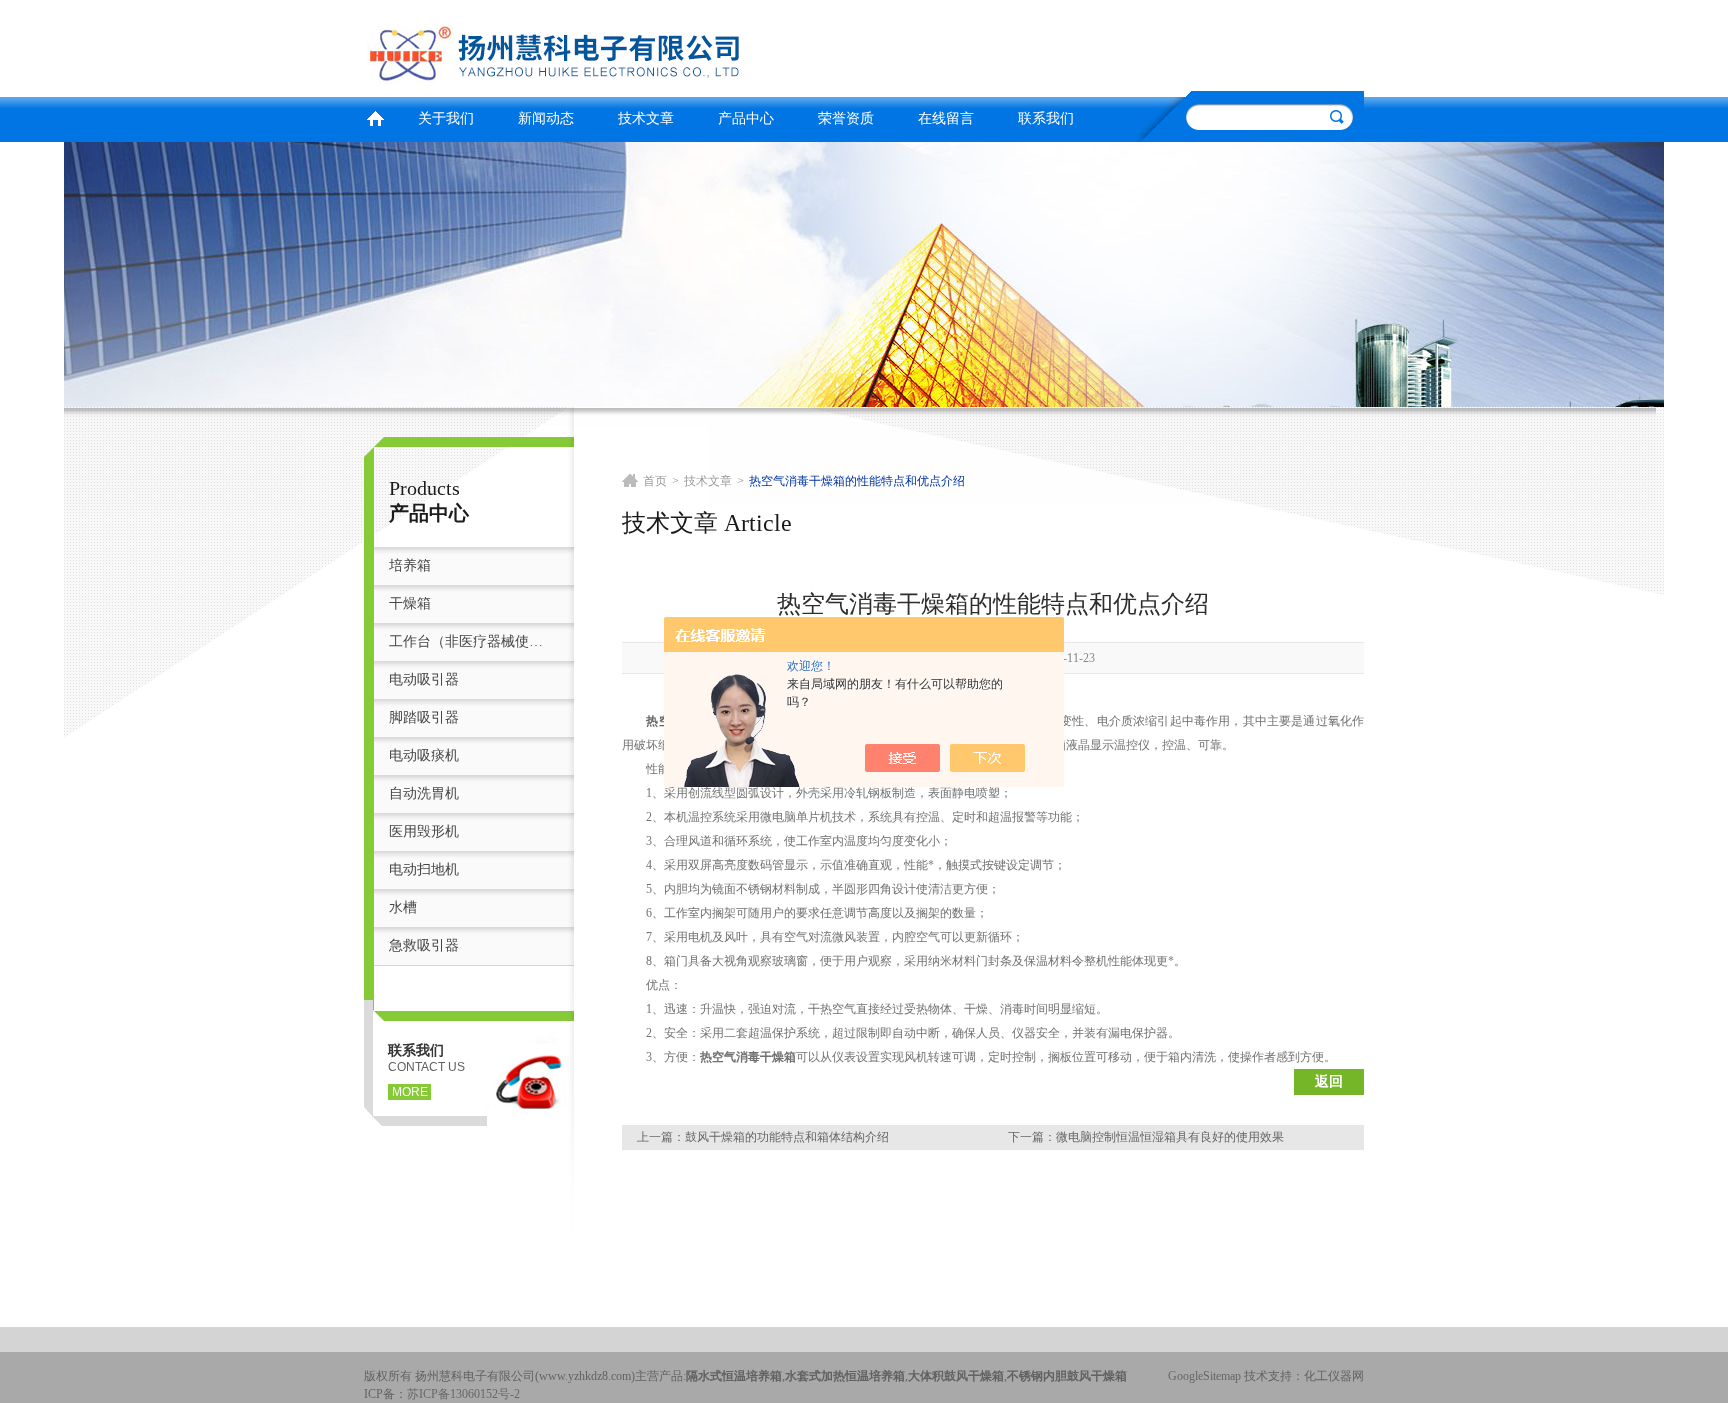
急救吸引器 (424, 945)
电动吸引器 (424, 679)
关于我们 (446, 118)
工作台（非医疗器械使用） (471, 641)
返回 (1329, 1081)
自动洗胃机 (424, 793)
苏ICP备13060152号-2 (463, 1394)
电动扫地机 (424, 869)
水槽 (403, 907)
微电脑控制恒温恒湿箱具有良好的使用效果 (1170, 1137)
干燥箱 (410, 603)
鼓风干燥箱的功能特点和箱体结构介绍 (787, 1137)
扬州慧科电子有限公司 (609, 45)
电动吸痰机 (424, 755)
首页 (375, 116)
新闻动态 (546, 118)
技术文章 (646, 118)
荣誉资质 (846, 118)
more (410, 1092)
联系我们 (1046, 118)
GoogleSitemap (1204, 1376)
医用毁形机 (424, 831)
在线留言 (946, 118)
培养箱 (410, 565)
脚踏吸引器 (424, 717)
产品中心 (746, 118)
